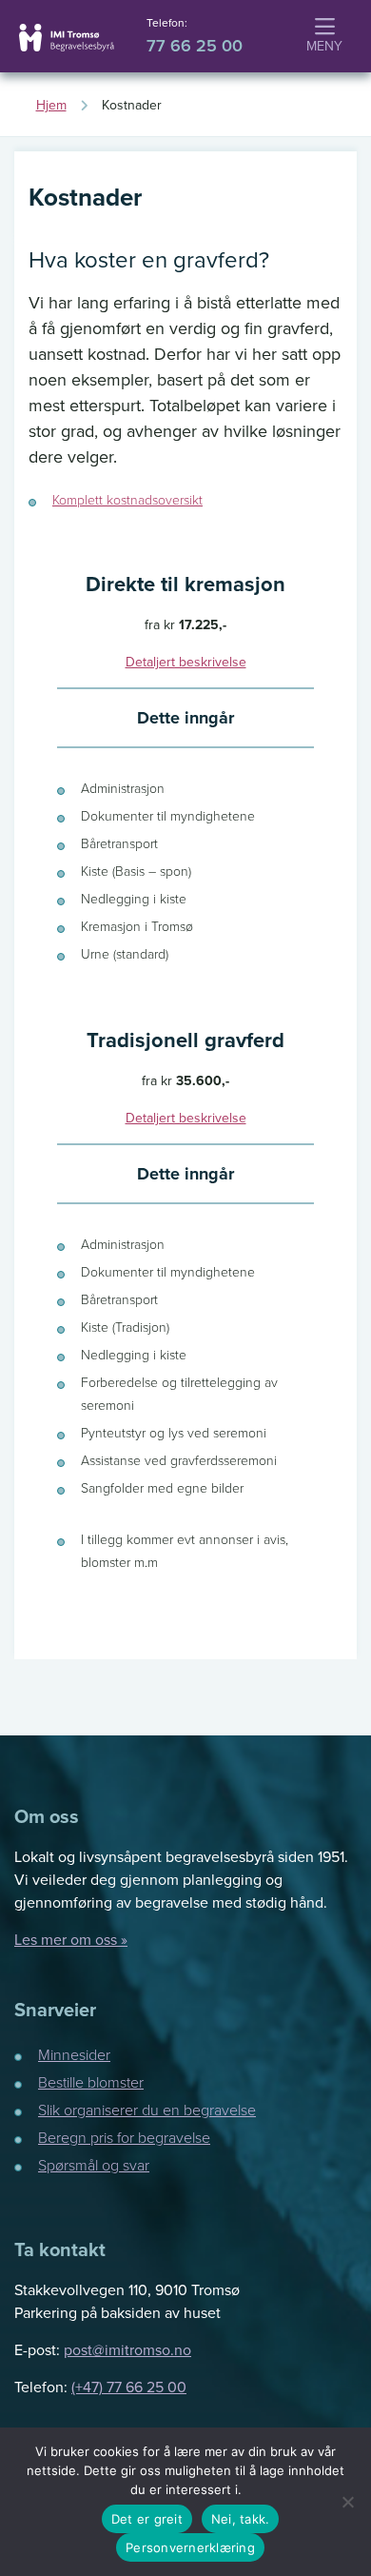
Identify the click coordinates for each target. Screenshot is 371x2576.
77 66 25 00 (195, 46)
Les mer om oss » (71, 1939)
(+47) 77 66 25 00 (129, 2387)
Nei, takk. (241, 2519)
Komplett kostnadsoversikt (127, 499)
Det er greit (147, 2519)
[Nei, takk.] (347, 2502)
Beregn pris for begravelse (124, 2137)
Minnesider (74, 2054)
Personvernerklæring (190, 2547)
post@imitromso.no (127, 2349)
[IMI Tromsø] (67, 38)
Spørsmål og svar (94, 2165)
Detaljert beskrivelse (186, 662)
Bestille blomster (91, 2082)
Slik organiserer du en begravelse (147, 2110)
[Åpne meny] (324, 37)
